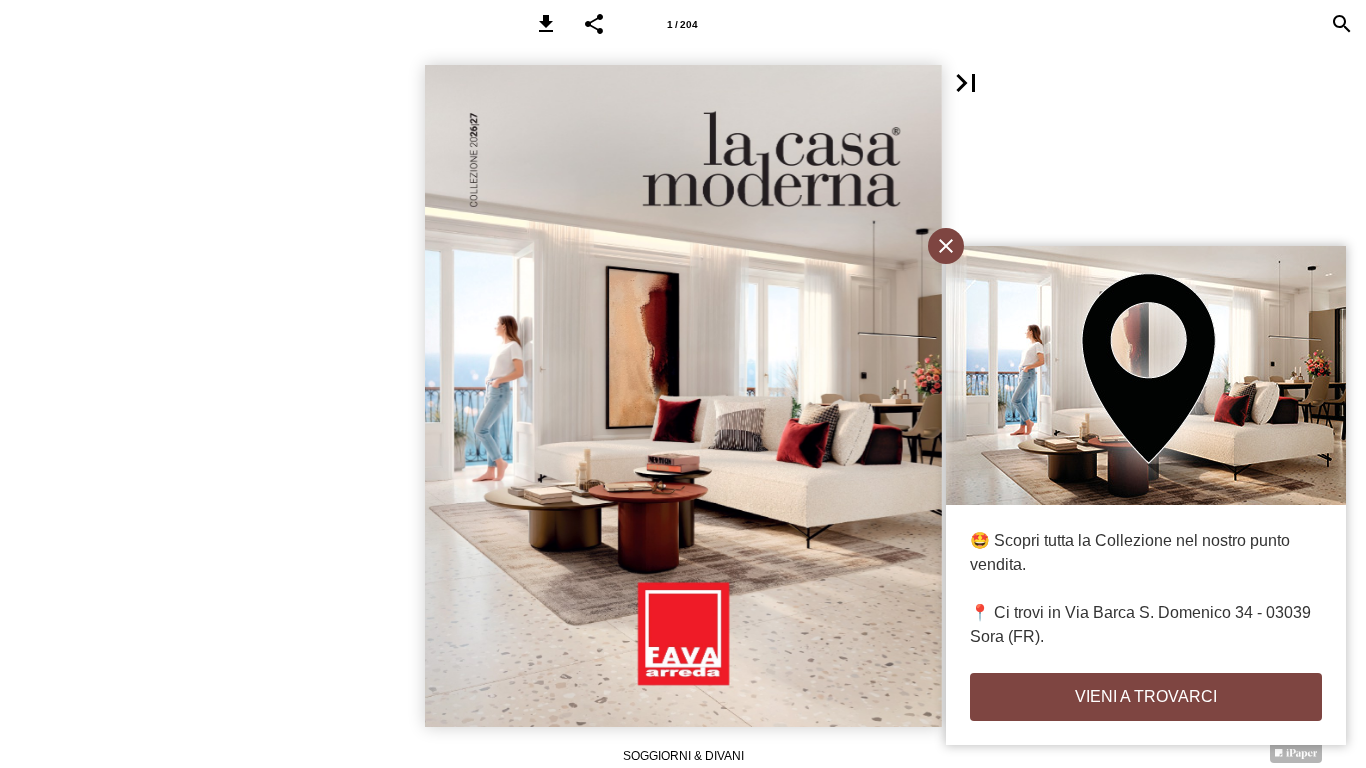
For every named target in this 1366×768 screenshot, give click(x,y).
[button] (546, 24)
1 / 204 (682, 24)
